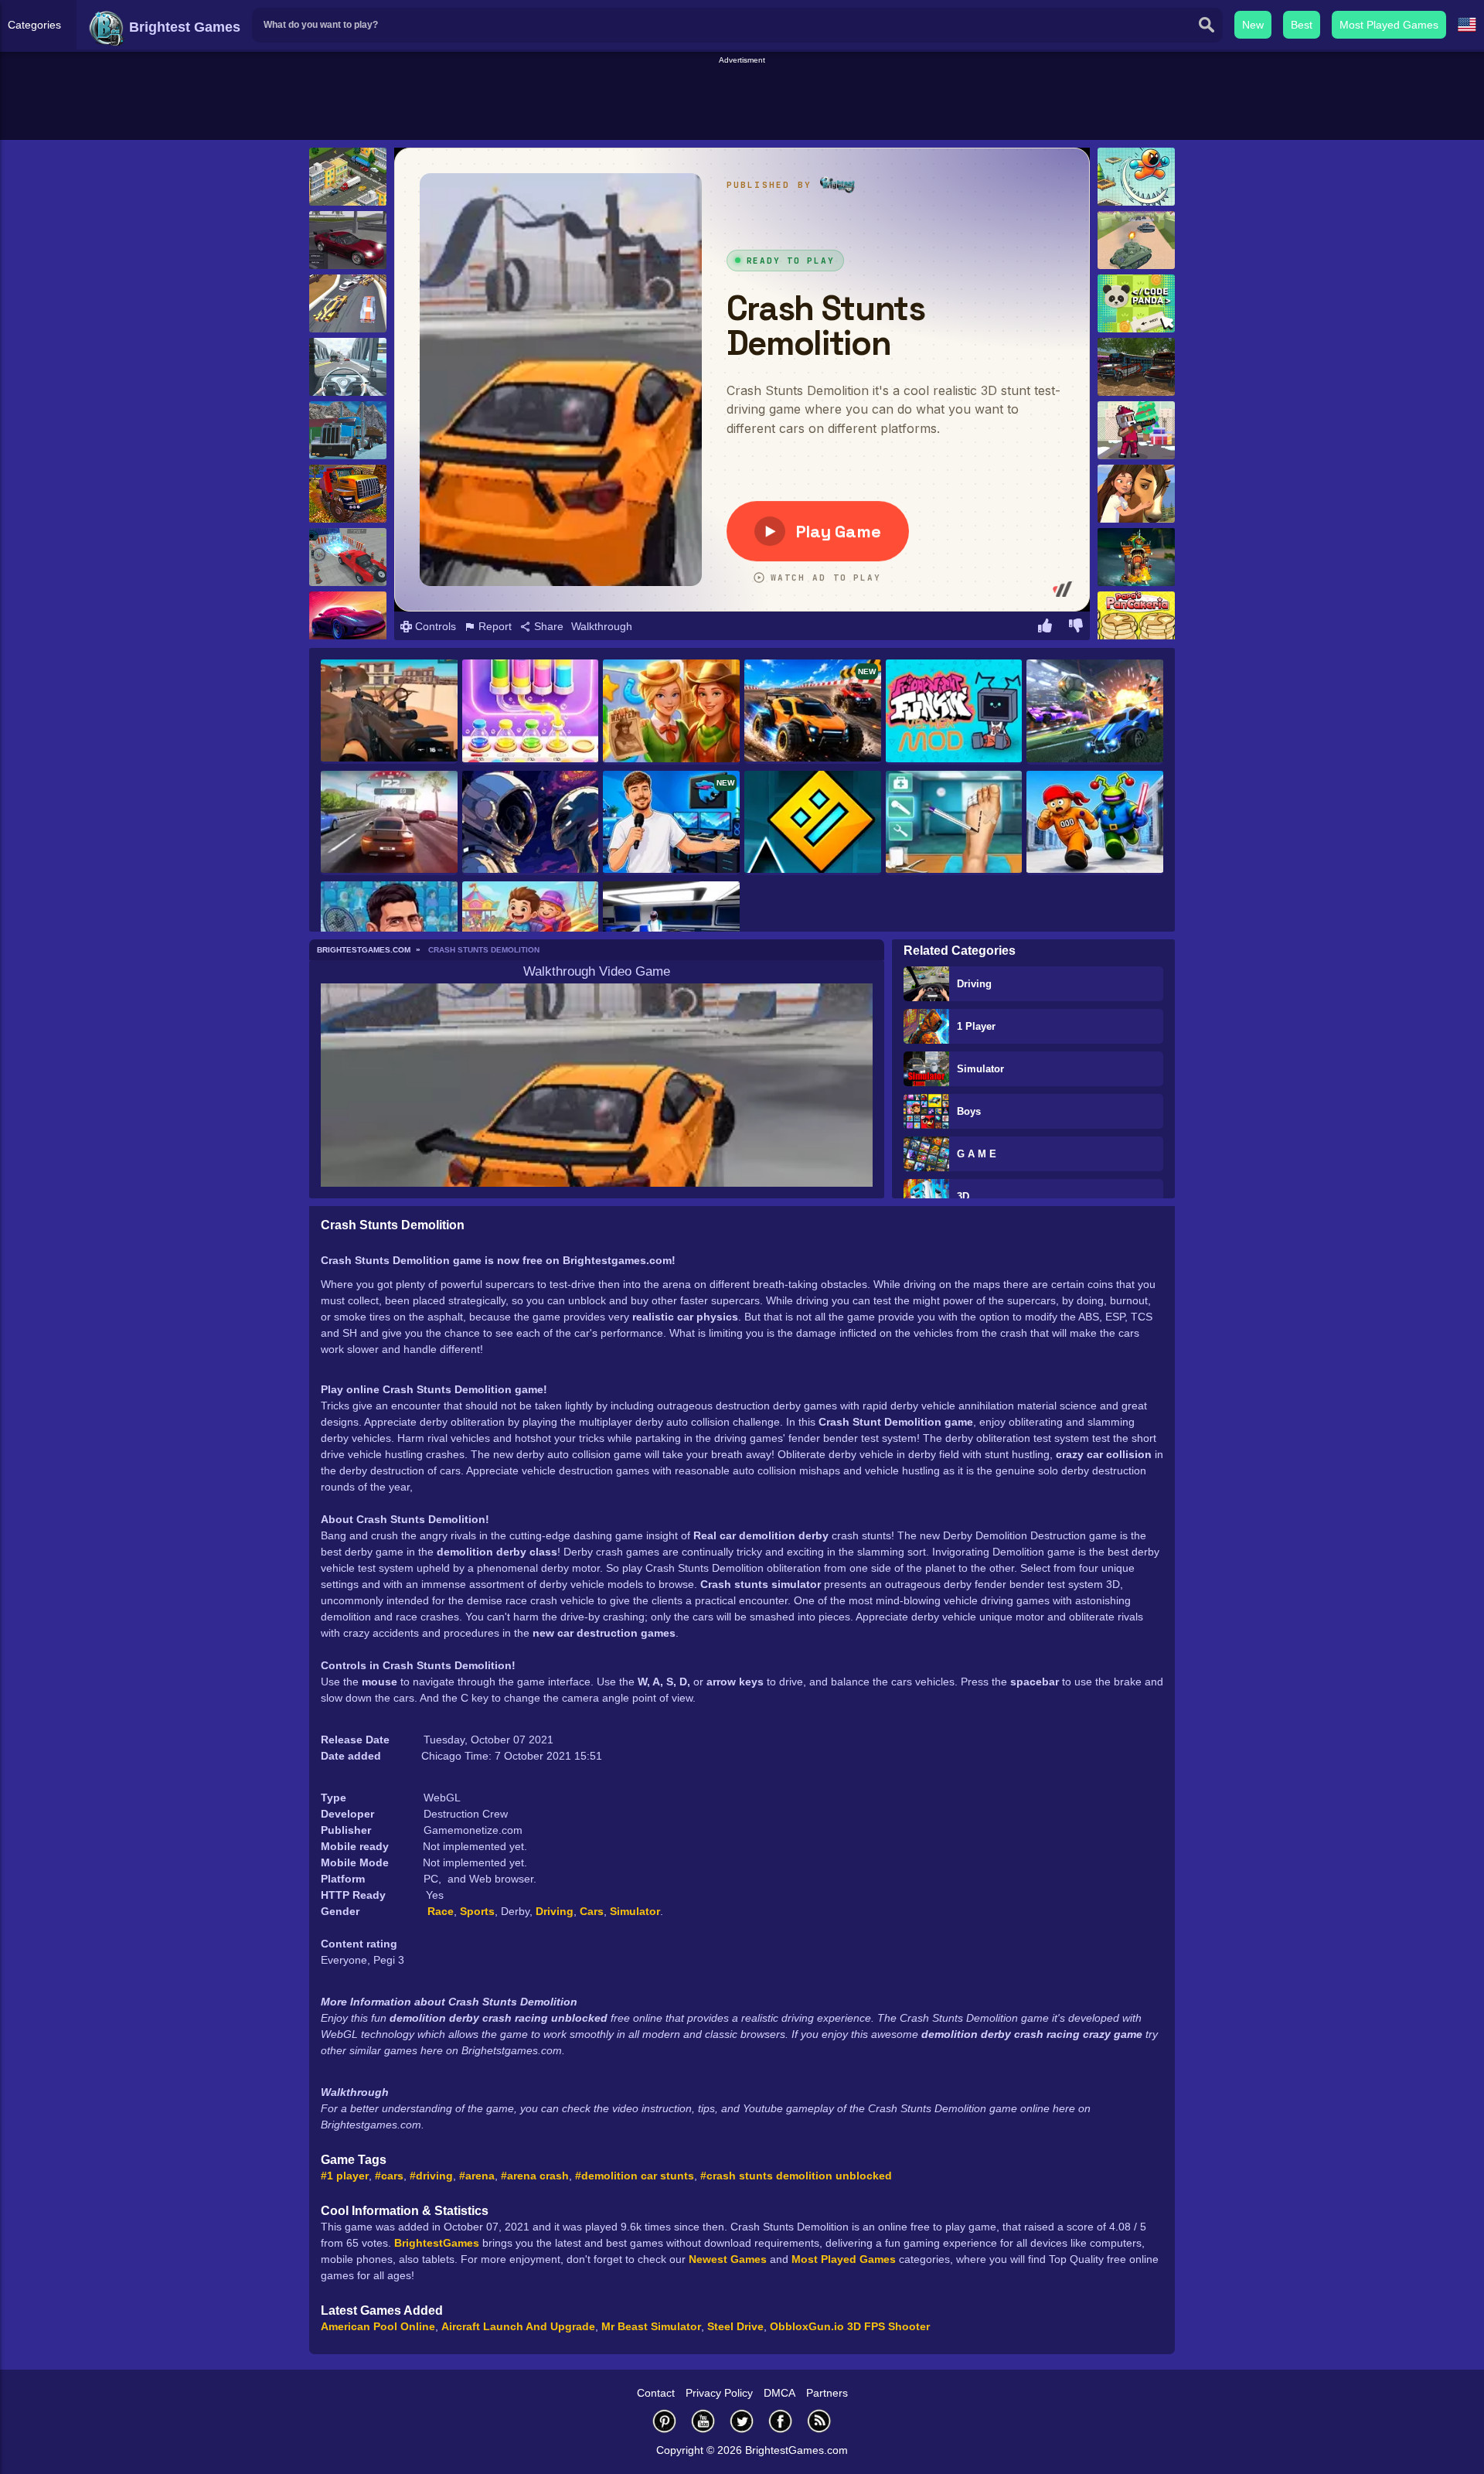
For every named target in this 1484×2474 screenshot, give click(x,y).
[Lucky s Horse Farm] (1136, 494)
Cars (592, 1911)
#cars (389, 2176)
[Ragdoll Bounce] (1136, 177)
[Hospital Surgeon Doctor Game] (954, 823)
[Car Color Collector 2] (348, 177)
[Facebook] (781, 2421)
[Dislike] (1076, 628)
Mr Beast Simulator (651, 2326)
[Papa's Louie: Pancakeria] (1136, 620)
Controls (434, 626)
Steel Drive (735, 2326)
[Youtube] (703, 2421)
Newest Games (728, 2259)
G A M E (977, 1154)
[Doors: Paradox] (1136, 557)
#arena (477, 2176)
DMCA (779, 2393)
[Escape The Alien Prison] (1095, 823)
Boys (969, 1111)
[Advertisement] (742, 101)
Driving (974, 984)
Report (494, 626)
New (1253, 25)
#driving (431, 2176)
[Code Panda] (1136, 303)
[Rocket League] (1095, 712)
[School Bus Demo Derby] (1136, 367)
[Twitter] (742, 2421)
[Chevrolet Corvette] (348, 240)
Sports (477, 1911)
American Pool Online (378, 2326)
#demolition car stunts (635, 2176)
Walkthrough (602, 626)
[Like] (1045, 628)
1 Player (976, 1026)
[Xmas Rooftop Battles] (1136, 430)
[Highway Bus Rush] (348, 367)
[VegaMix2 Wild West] (671, 712)
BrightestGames (437, 2243)
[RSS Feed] (819, 2421)
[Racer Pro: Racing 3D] (389, 823)
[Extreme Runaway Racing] (348, 303)
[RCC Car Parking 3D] (348, 557)
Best (1302, 25)
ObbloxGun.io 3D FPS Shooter (850, 2326)
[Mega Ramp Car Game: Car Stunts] (348, 620)
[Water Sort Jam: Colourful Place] (531, 712)
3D (963, 1196)
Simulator (980, 1069)
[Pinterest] (665, 2421)
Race (441, 1911)
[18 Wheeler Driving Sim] (348, 430)
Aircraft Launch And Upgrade (518, 2326)
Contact (656, 2393)
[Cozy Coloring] (531, 823)
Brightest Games (183, 27)
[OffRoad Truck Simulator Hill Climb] (348, 494)
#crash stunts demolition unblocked (796, 2176)
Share (547, 626)
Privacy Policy (719, 2393)
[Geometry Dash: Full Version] (813, 823)
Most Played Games (1389, 25)
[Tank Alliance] (1136, 240)
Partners (827, 2393)
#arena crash (535, 2176)
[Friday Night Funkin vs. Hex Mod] (954, 712)
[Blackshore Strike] (389, 712)
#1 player (345, 2176)
